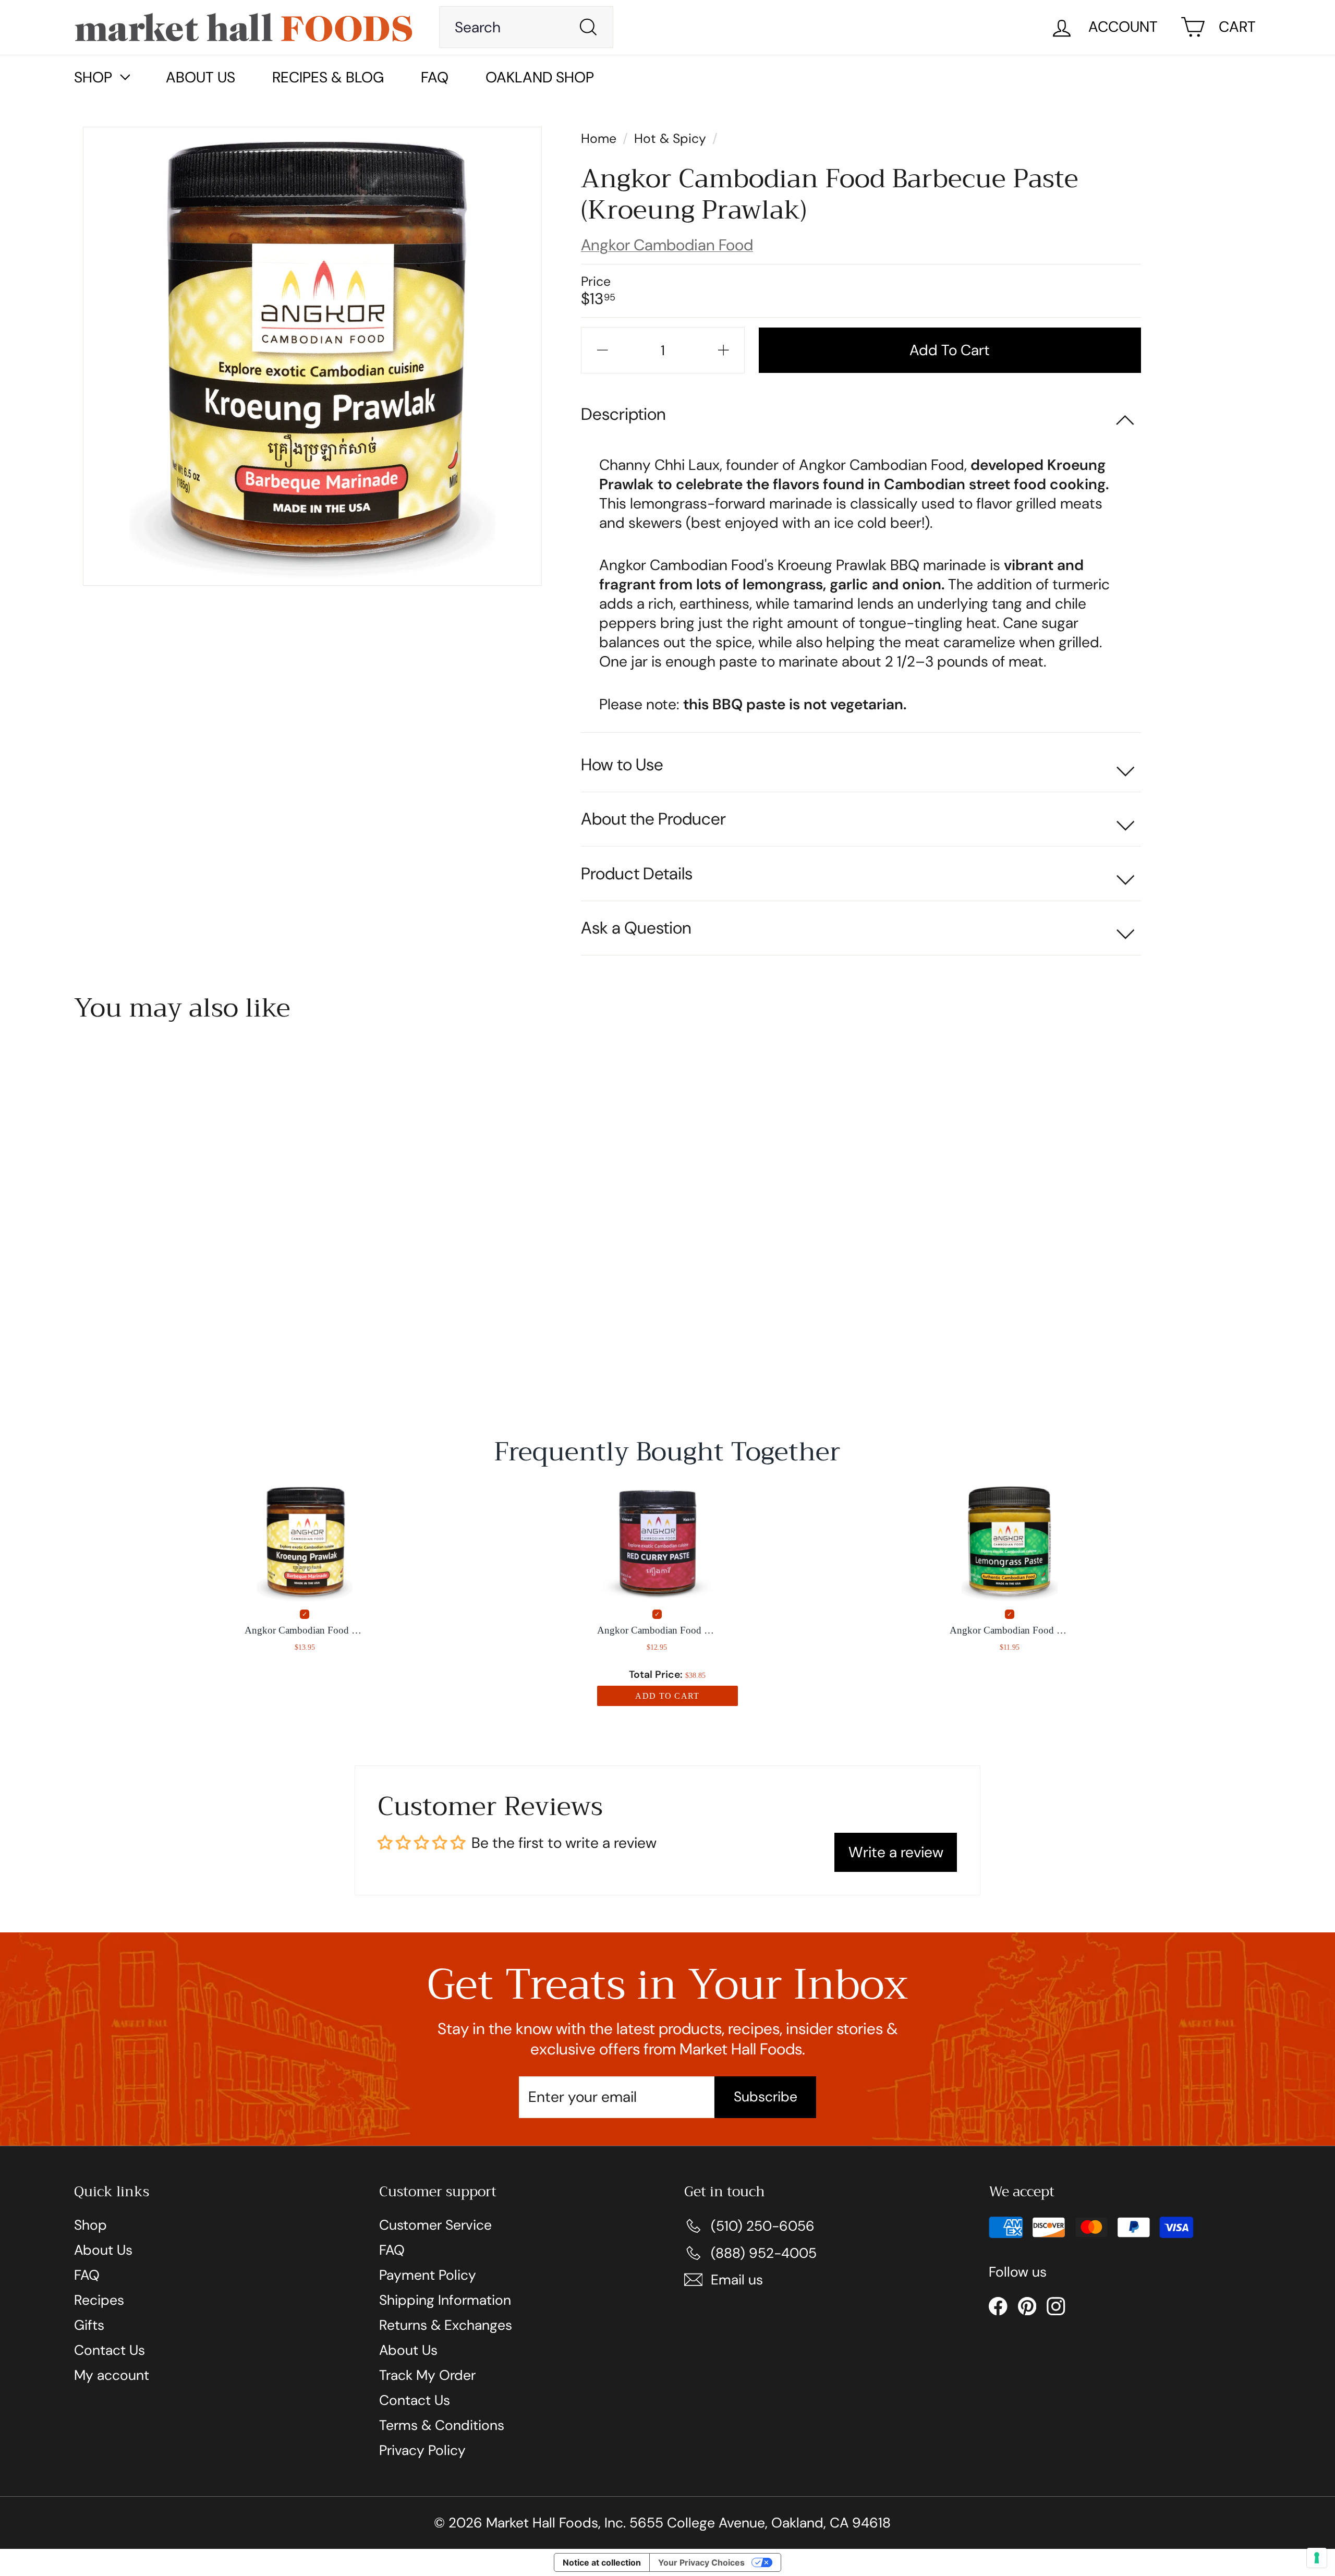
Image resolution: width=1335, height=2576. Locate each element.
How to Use (622, 765)
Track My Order (427, 2375)
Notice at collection (602, 2562)
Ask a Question (636, 928)
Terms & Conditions (442, 2425)
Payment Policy (428, 2275)
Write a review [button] (896, 1852)
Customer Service (435, 2225)
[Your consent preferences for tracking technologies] (1317, 2558)
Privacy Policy (422, 2450)
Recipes (99, 2300)
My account (112, 2375)
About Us (201, 77)
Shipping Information (445, 2300)
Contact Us (110, 2350)
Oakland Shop (540, 77)
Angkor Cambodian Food (667, 245)
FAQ (435, 77)
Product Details (637, 874)
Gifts (89, 2325)
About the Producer (653, 819)
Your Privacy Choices (701, 2562)
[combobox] (526, 27)
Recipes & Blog (328, 77)
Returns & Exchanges (446, 2325)
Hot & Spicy (670, 138)
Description (623, 414)
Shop (90, 2225)
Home (600, 138)
